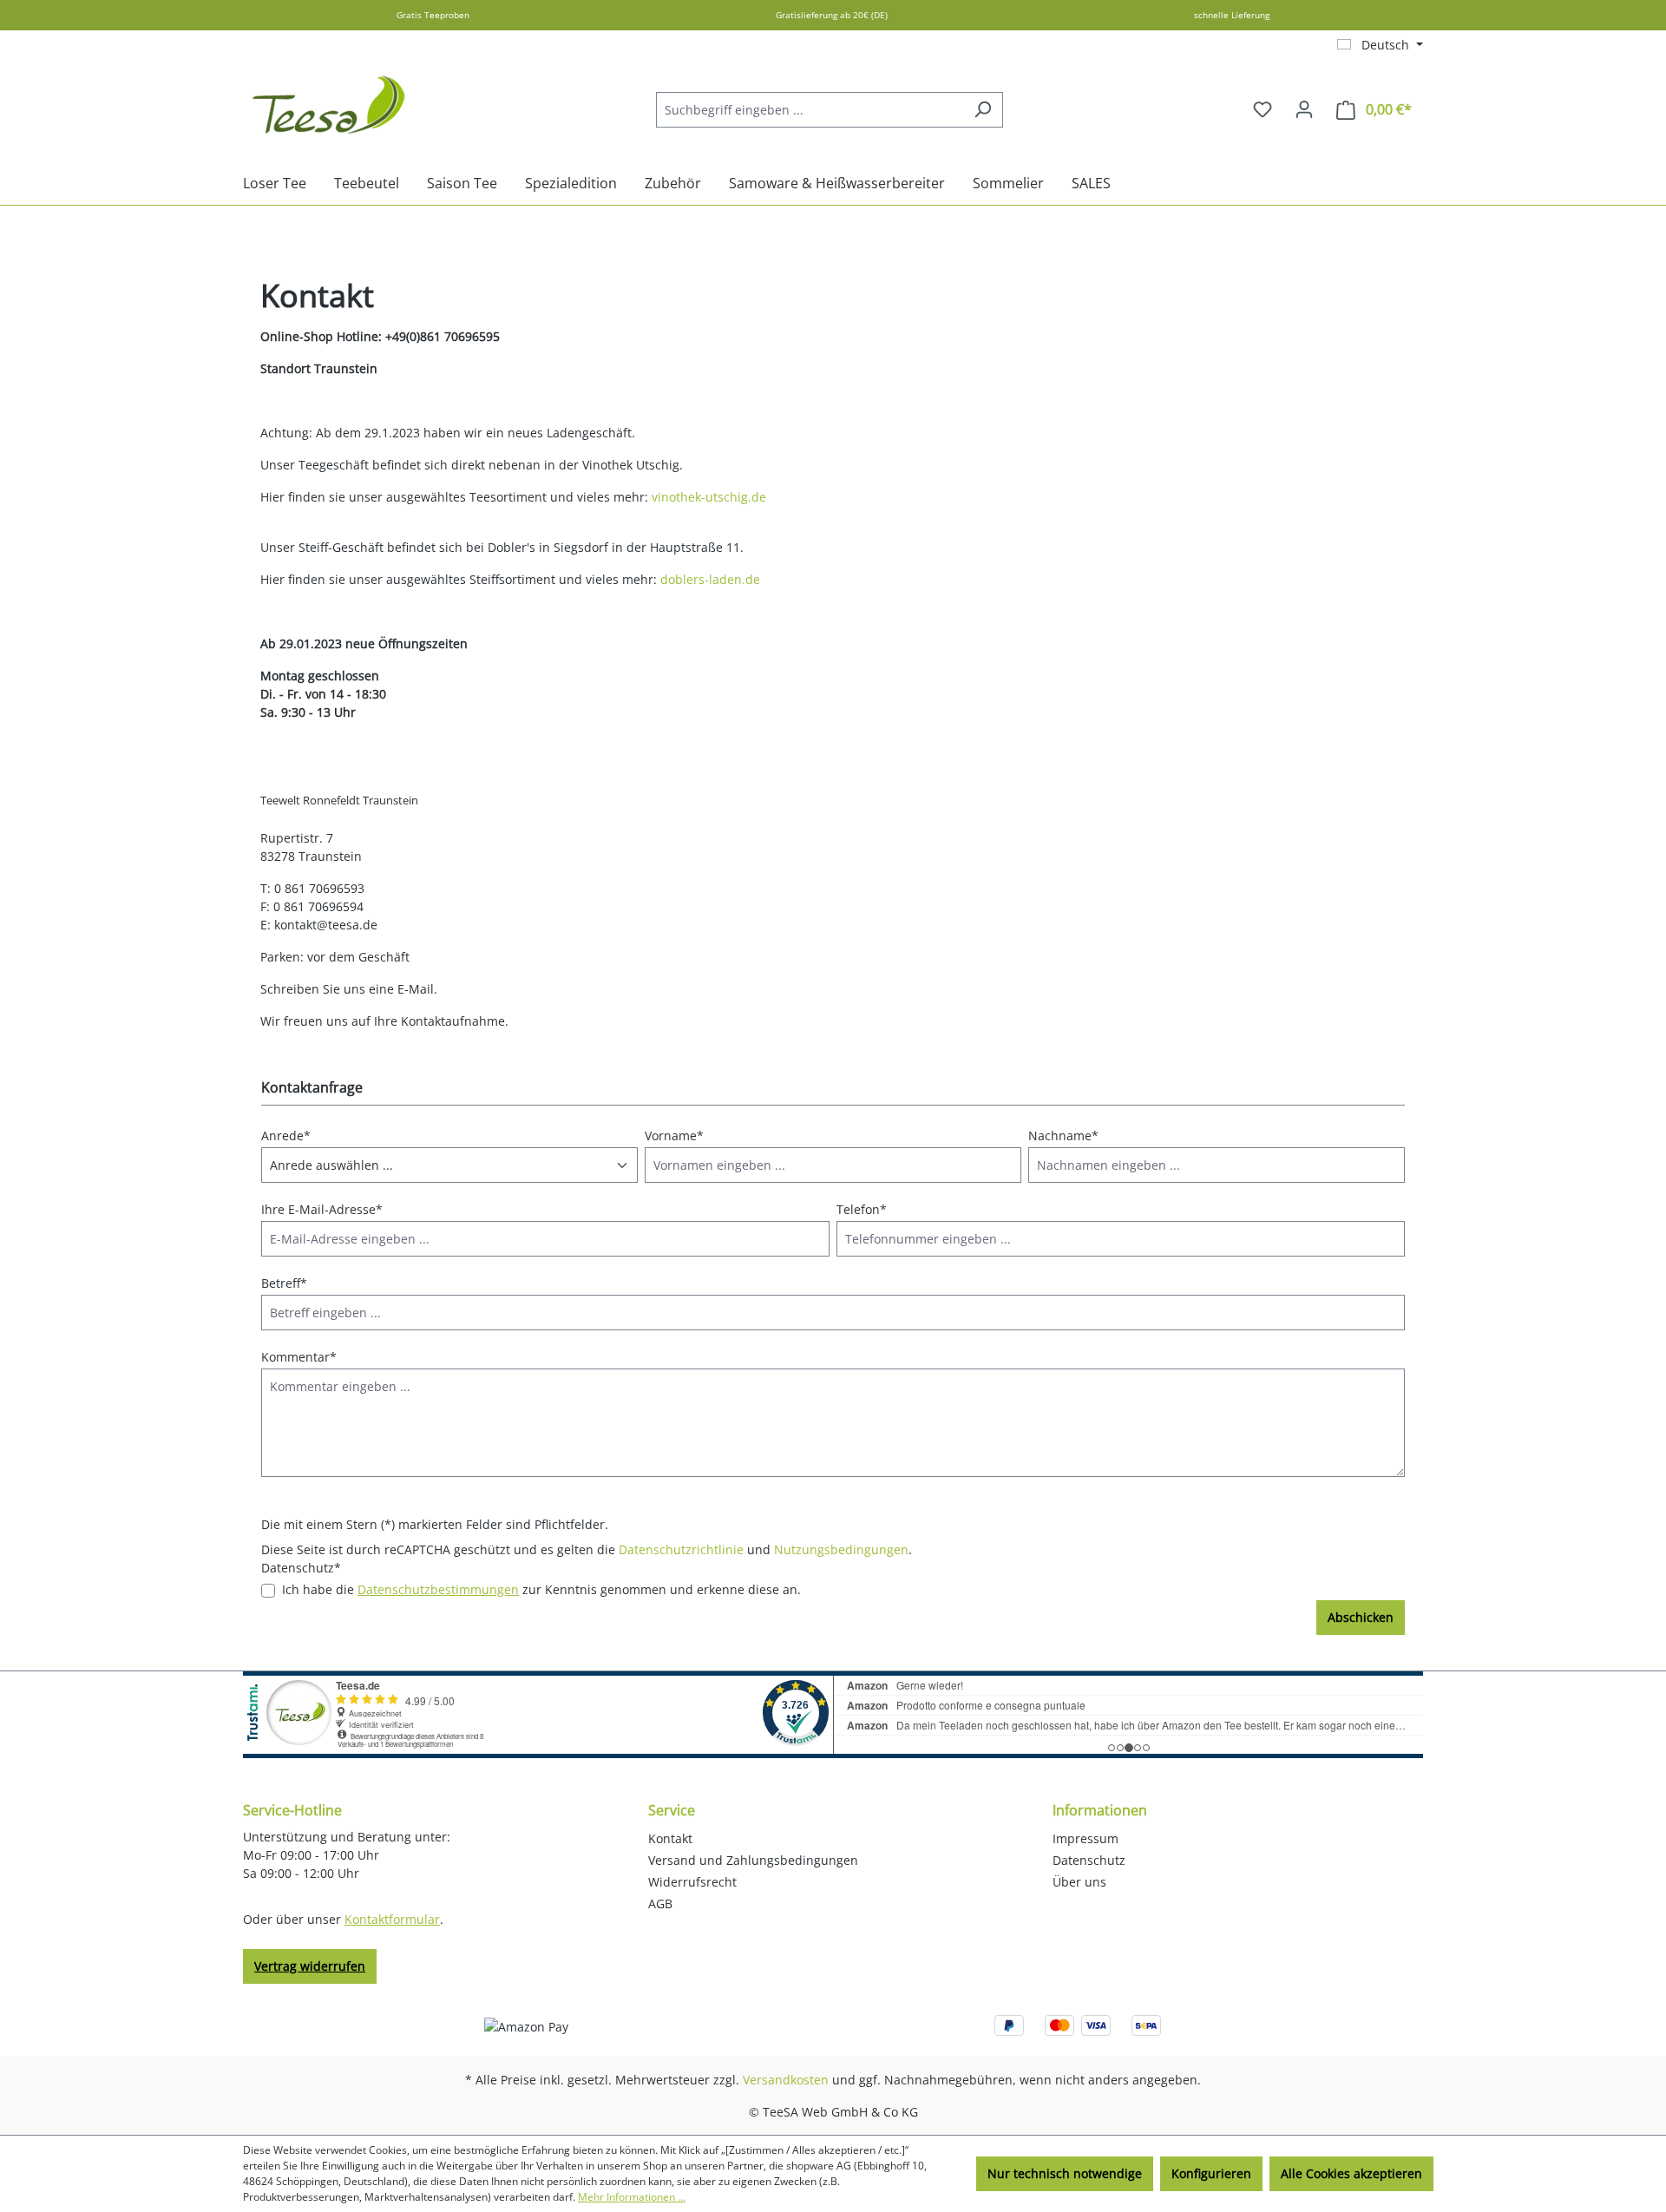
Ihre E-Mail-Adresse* (322, 1209)
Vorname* (674, 1136)
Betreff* (284, 1283)
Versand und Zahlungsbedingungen (753, 1860)
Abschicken (1361, 1617)
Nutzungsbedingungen (841, 1549)
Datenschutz (1089, 1860)
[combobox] (810, 110)
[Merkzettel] (1263, 109)
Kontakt (670, 1838)
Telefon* (862, 1209)
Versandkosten (786, 2080)
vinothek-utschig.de (709, 497)
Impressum (1086, 1838)
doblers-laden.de (710, 579)
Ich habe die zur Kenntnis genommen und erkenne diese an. (541, 1589)
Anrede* (286, 1136)
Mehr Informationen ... (632, 2197)
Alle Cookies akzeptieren (1351, 2173)
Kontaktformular (392, 1919)
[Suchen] (983, 110)
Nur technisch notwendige (1065, 2173)
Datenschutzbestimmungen (438, 1589)
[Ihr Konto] (1304, 109)
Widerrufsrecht (692, 1882)
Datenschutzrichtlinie (681, 1549)
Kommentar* (299, 1357)
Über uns (1079, 1882)
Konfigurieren (1211, 2173)
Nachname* (1063, 1136)
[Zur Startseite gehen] (330, 106)
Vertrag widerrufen (310, 1966)
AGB (660, 1904)
